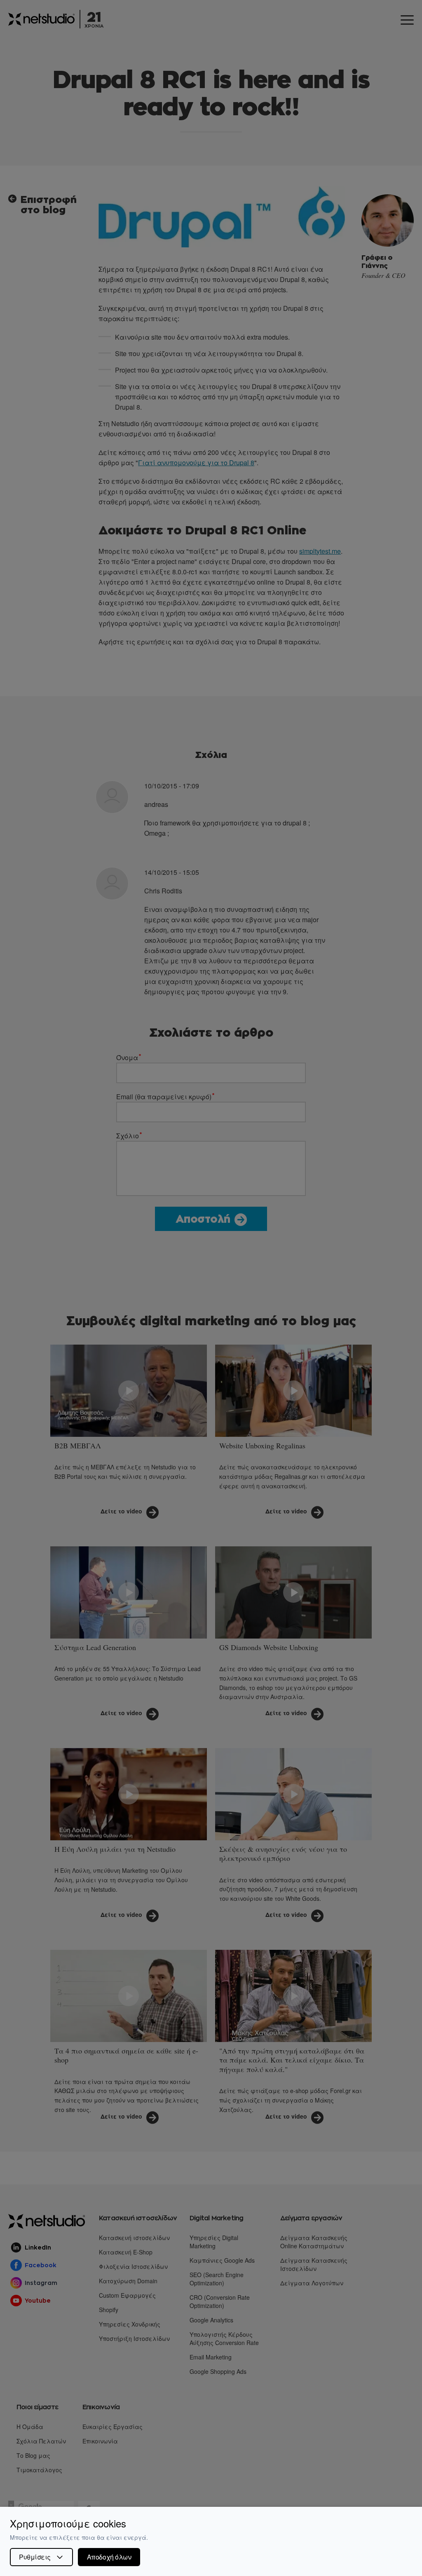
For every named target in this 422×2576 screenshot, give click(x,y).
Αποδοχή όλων (109, 2557)
